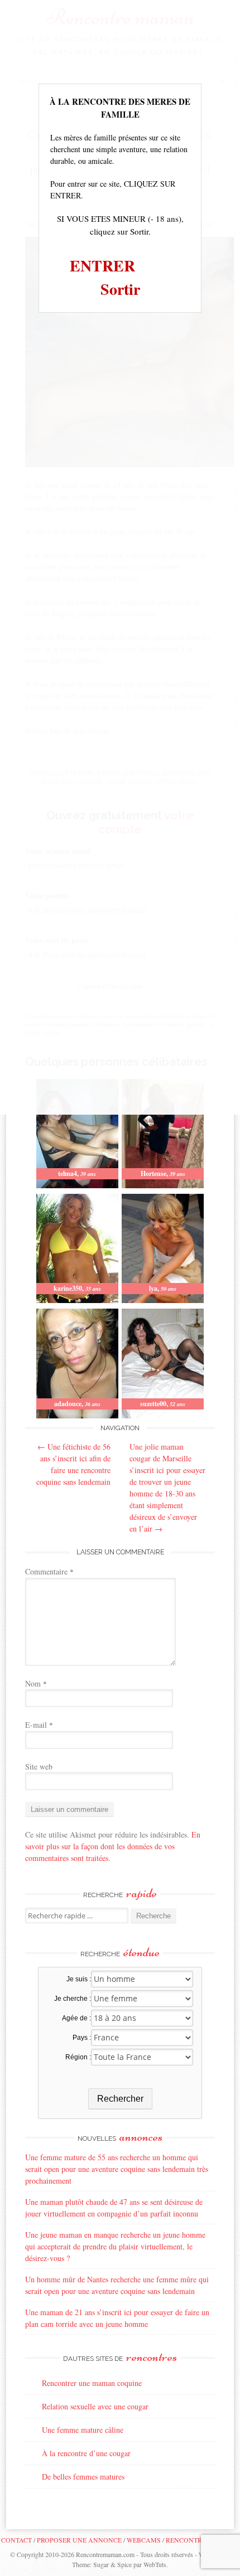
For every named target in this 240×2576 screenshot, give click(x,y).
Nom (36, 1683)
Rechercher (120, 2099)
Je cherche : (73, 1999)
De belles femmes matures (83, 2477)
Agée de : (76, 2018)
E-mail (39, 1725)
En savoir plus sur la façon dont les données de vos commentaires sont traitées (113, 1846)
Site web (39, 1766)
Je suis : (79, 1979)
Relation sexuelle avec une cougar (95, 2406)
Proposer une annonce (79, 2540)
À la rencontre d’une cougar (86, 2453)
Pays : (82, 2038)
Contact (16, 2540)
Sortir (120, 289)
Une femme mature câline (83, 2430)
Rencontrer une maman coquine (92, 2383)
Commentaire (49, 1571)
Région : (78, 2057)
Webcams (144, 2540)
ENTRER (102, 266)
